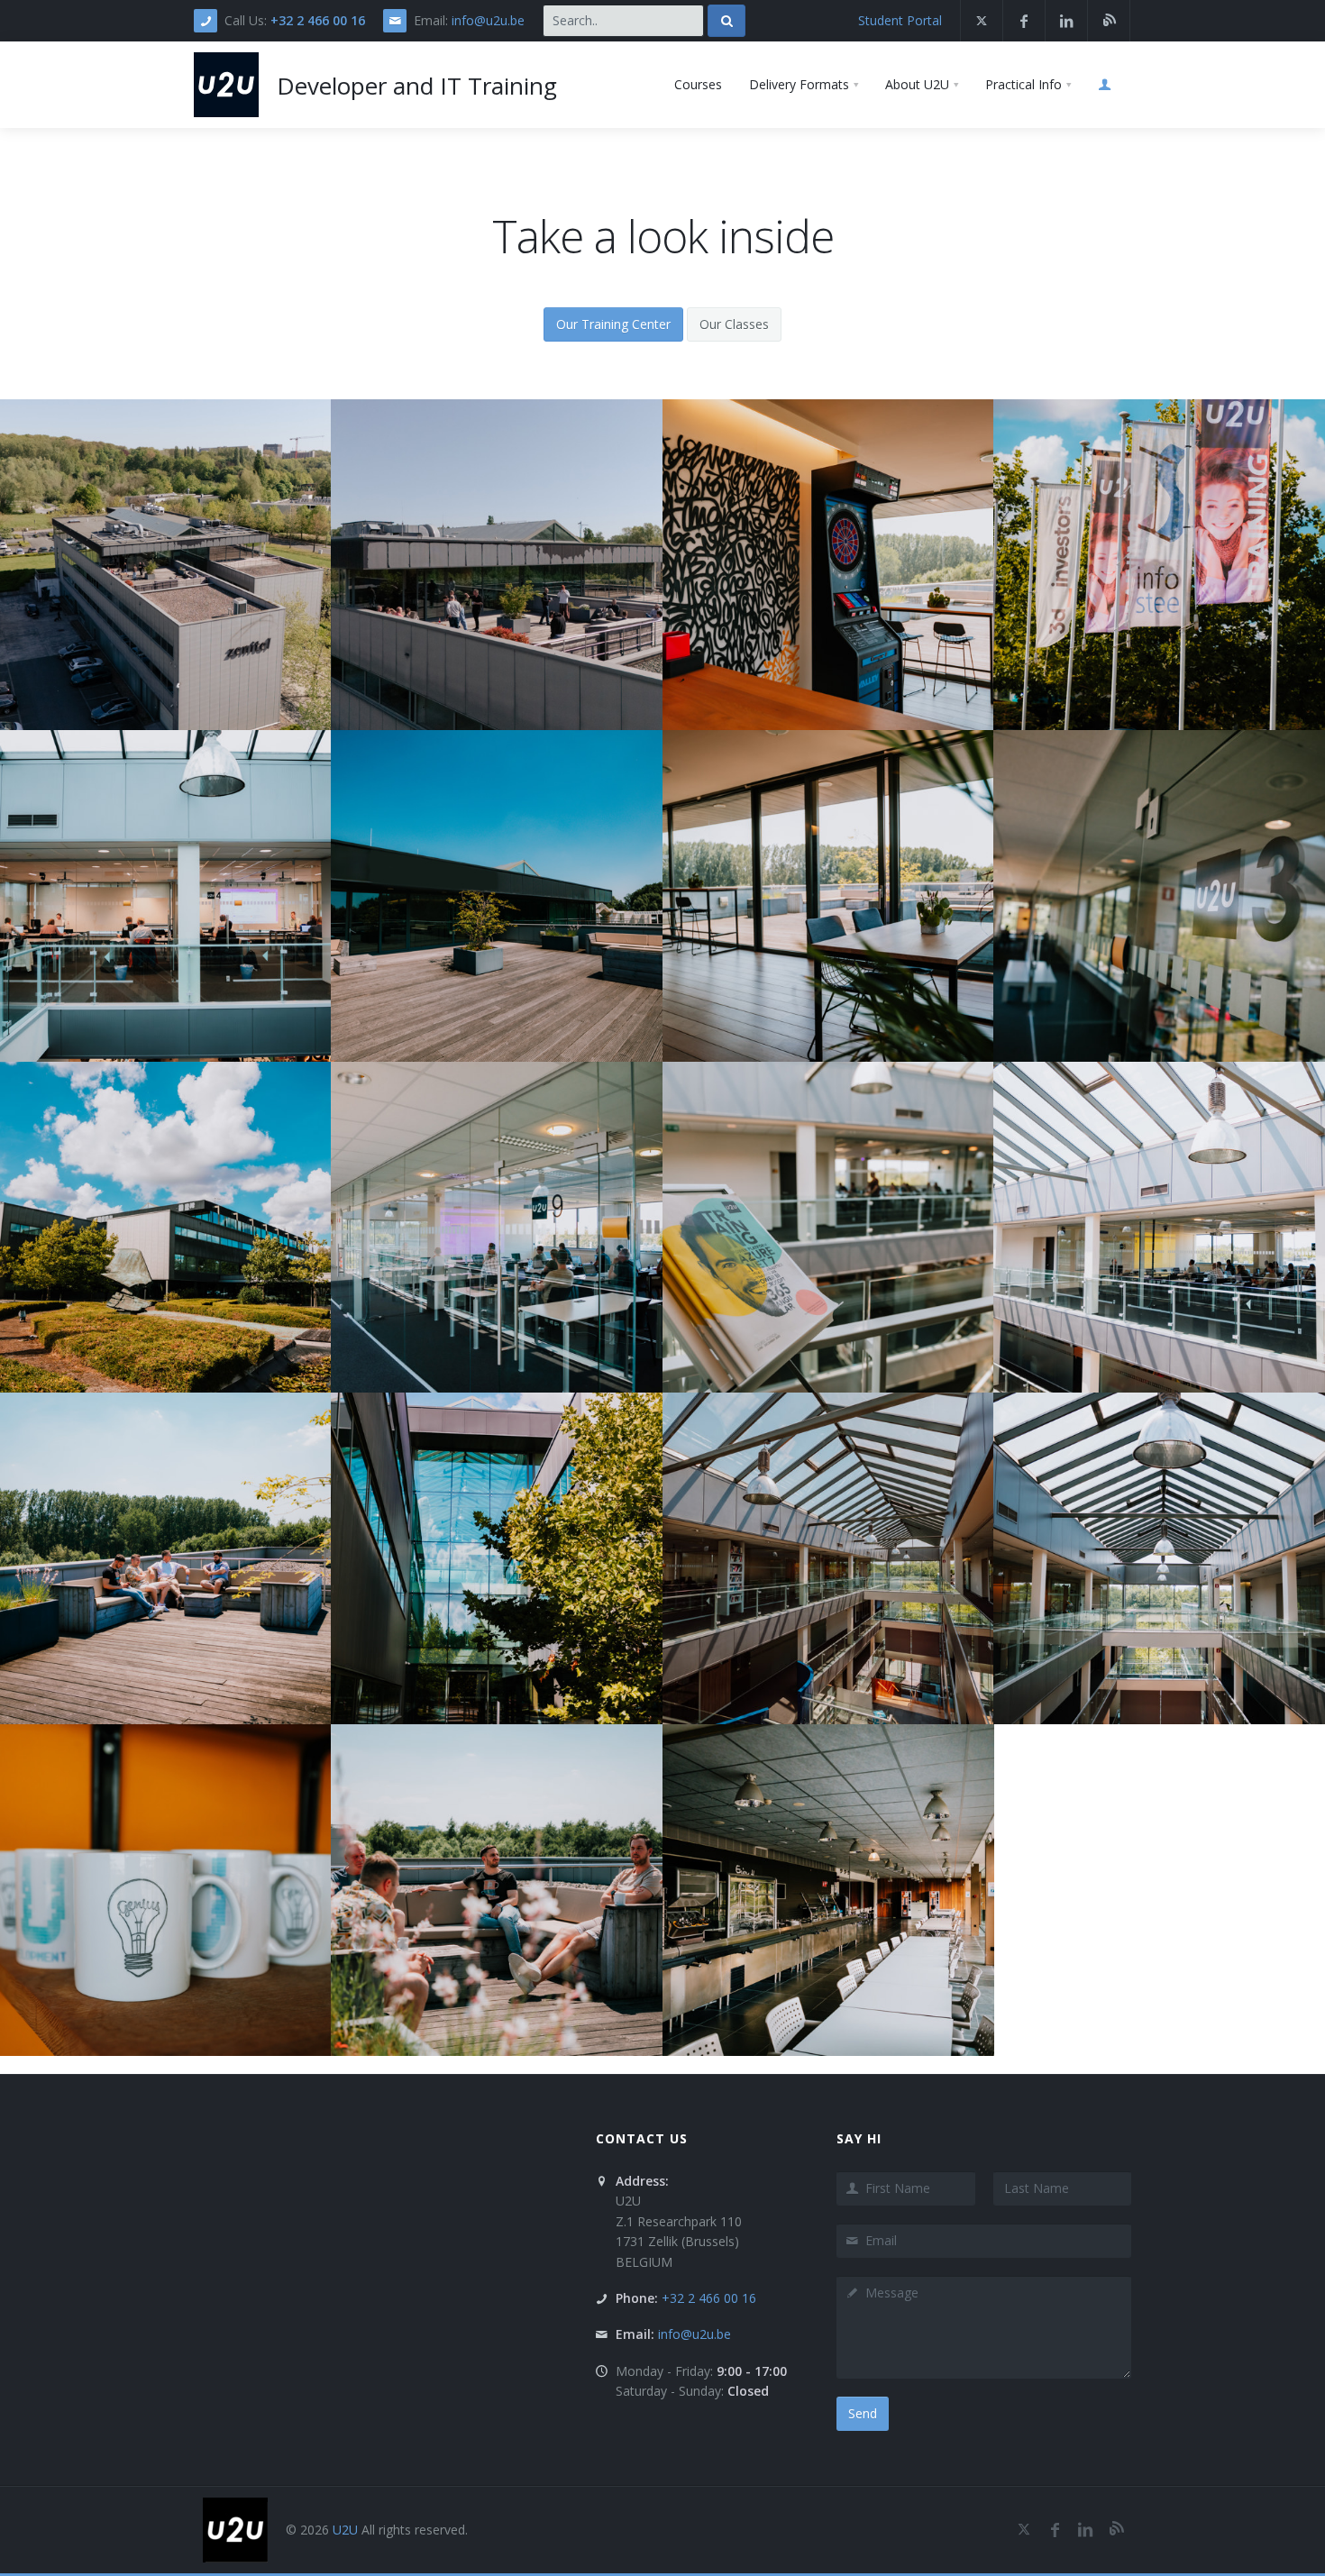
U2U (345, 2530)
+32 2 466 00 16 (318, 20)
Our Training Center (613, 324)
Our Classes (734, 324)
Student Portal (900, 20)
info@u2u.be (488, 20)
